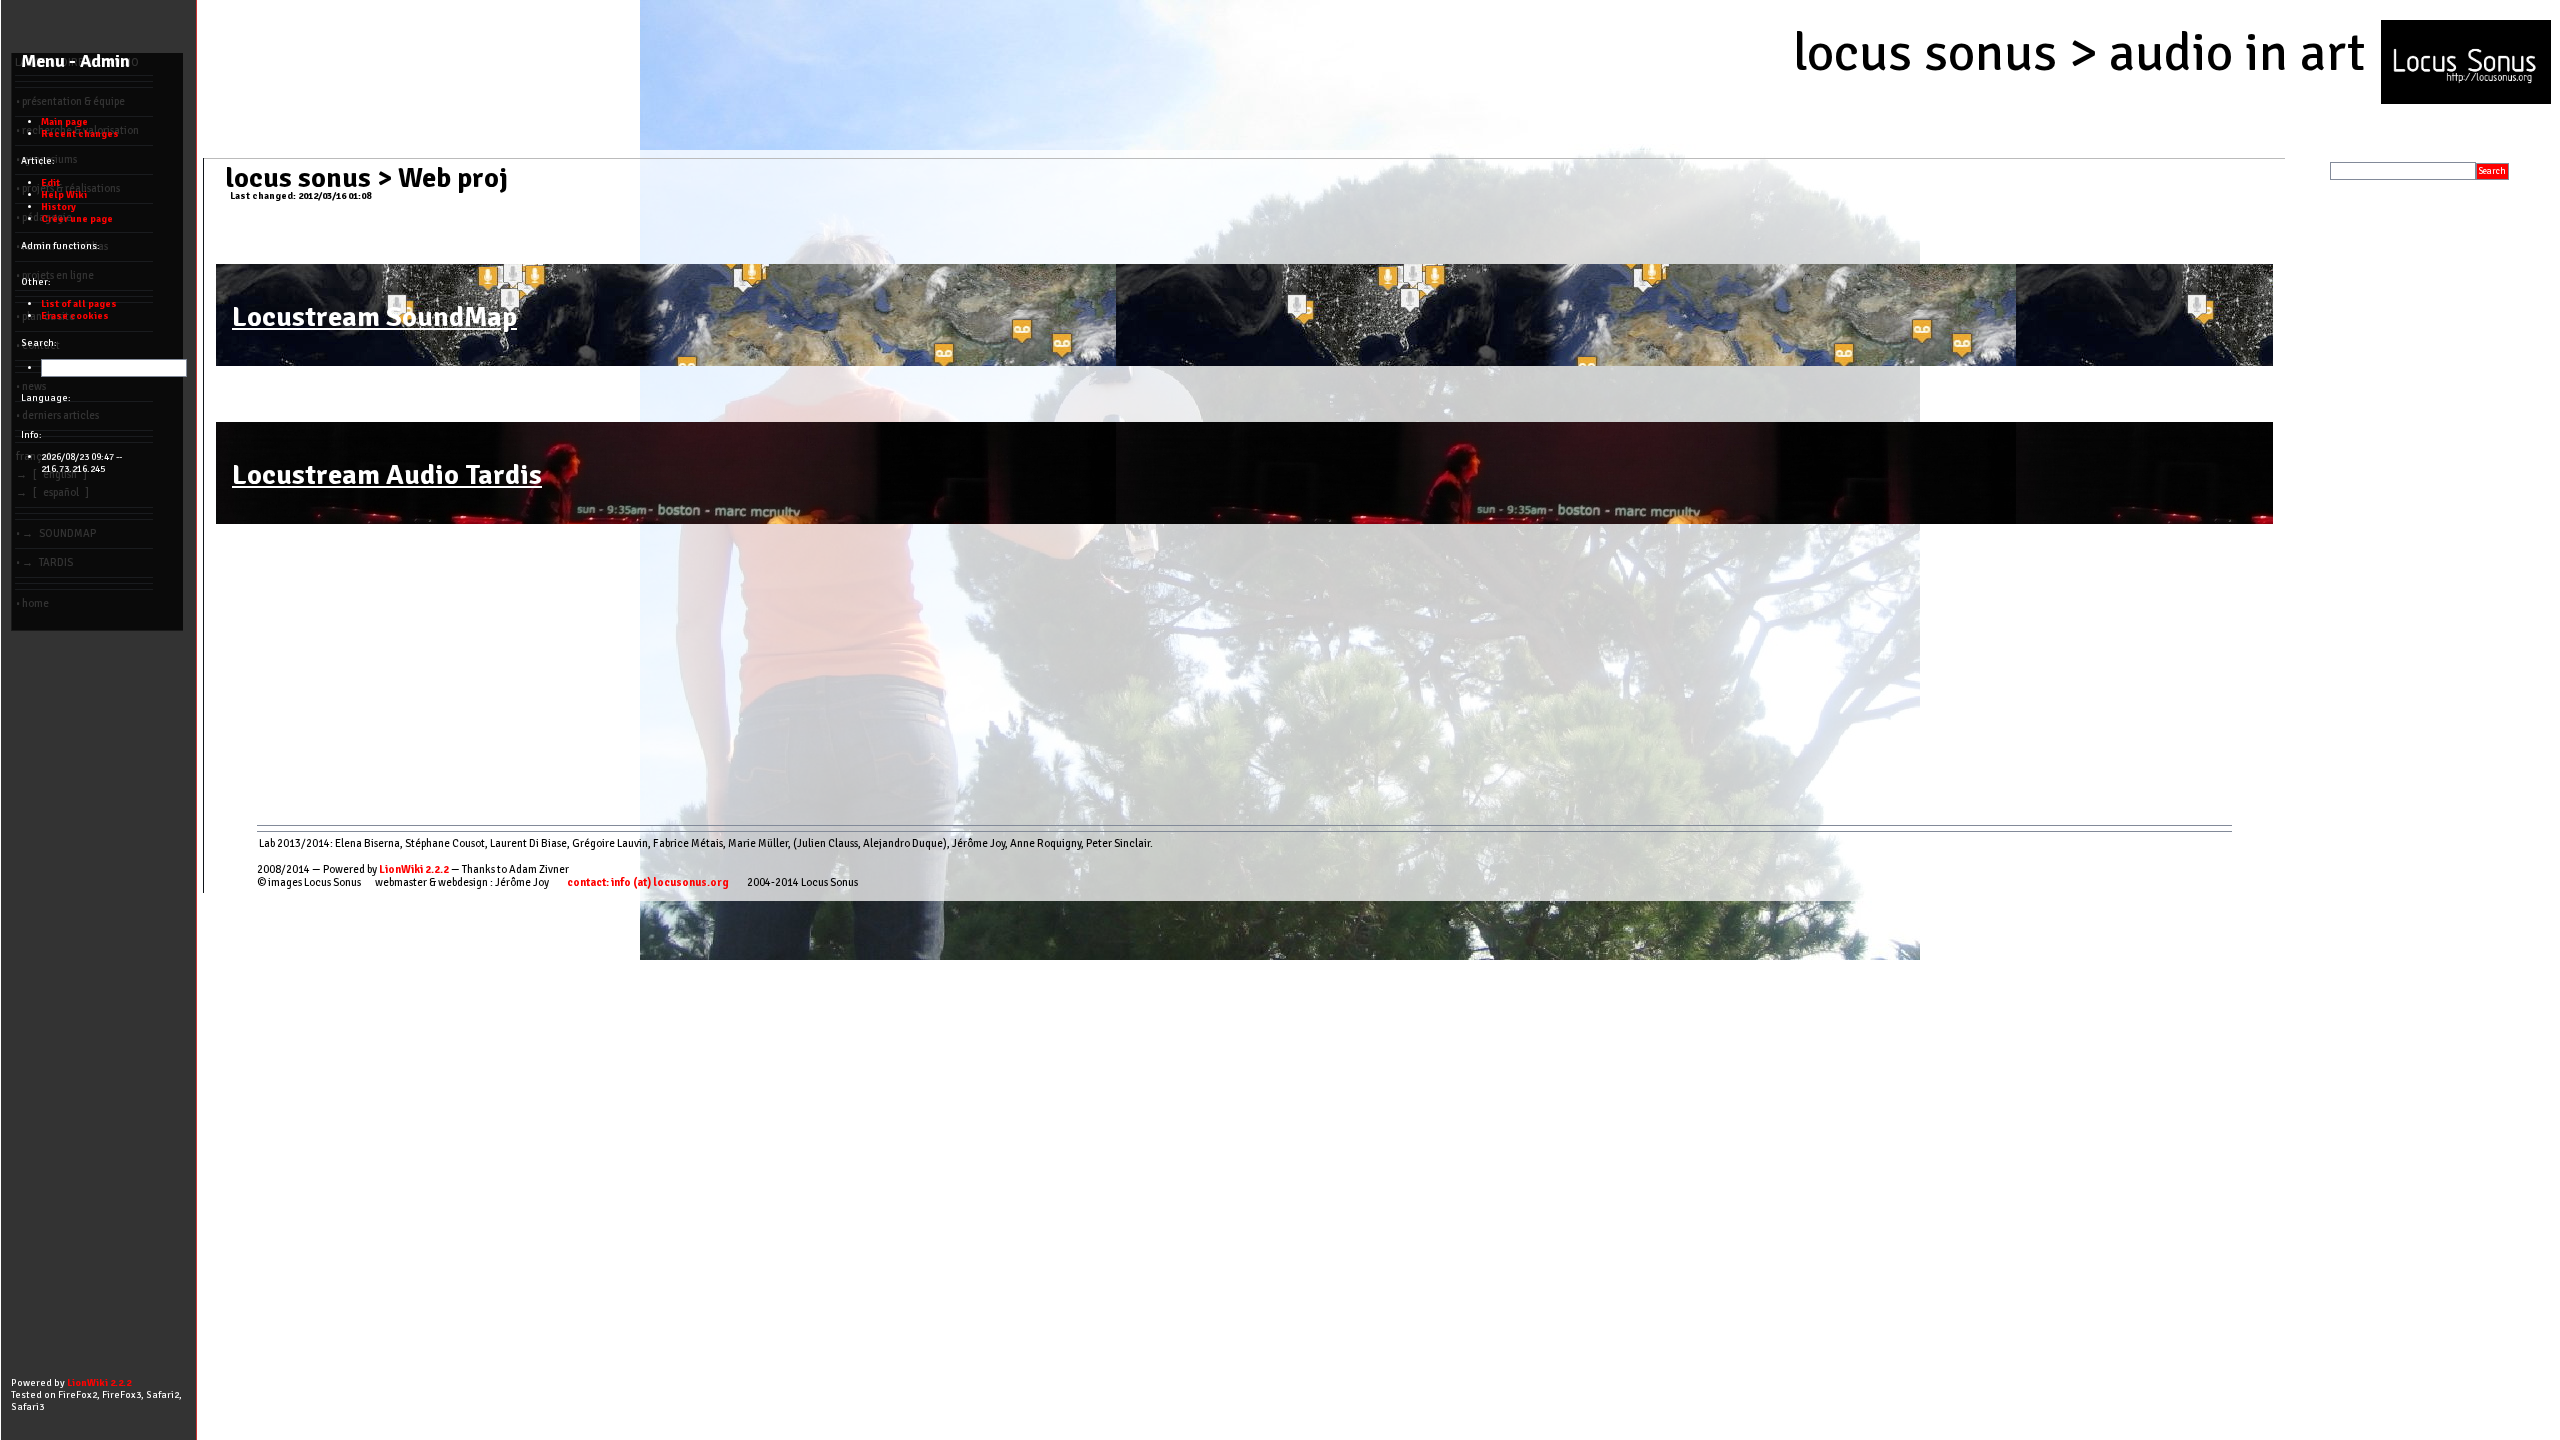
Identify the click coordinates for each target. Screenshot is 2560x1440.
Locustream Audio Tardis (387, 475)
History (58, 207)
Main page (64, 122)
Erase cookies (75, 316)
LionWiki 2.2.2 (414, 869)
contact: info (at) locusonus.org (648, 882)
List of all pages (79, 304)
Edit (50, 183)
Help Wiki (64, 195)
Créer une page (77, 219)
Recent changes (80, 134)
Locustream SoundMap (374, 317)
